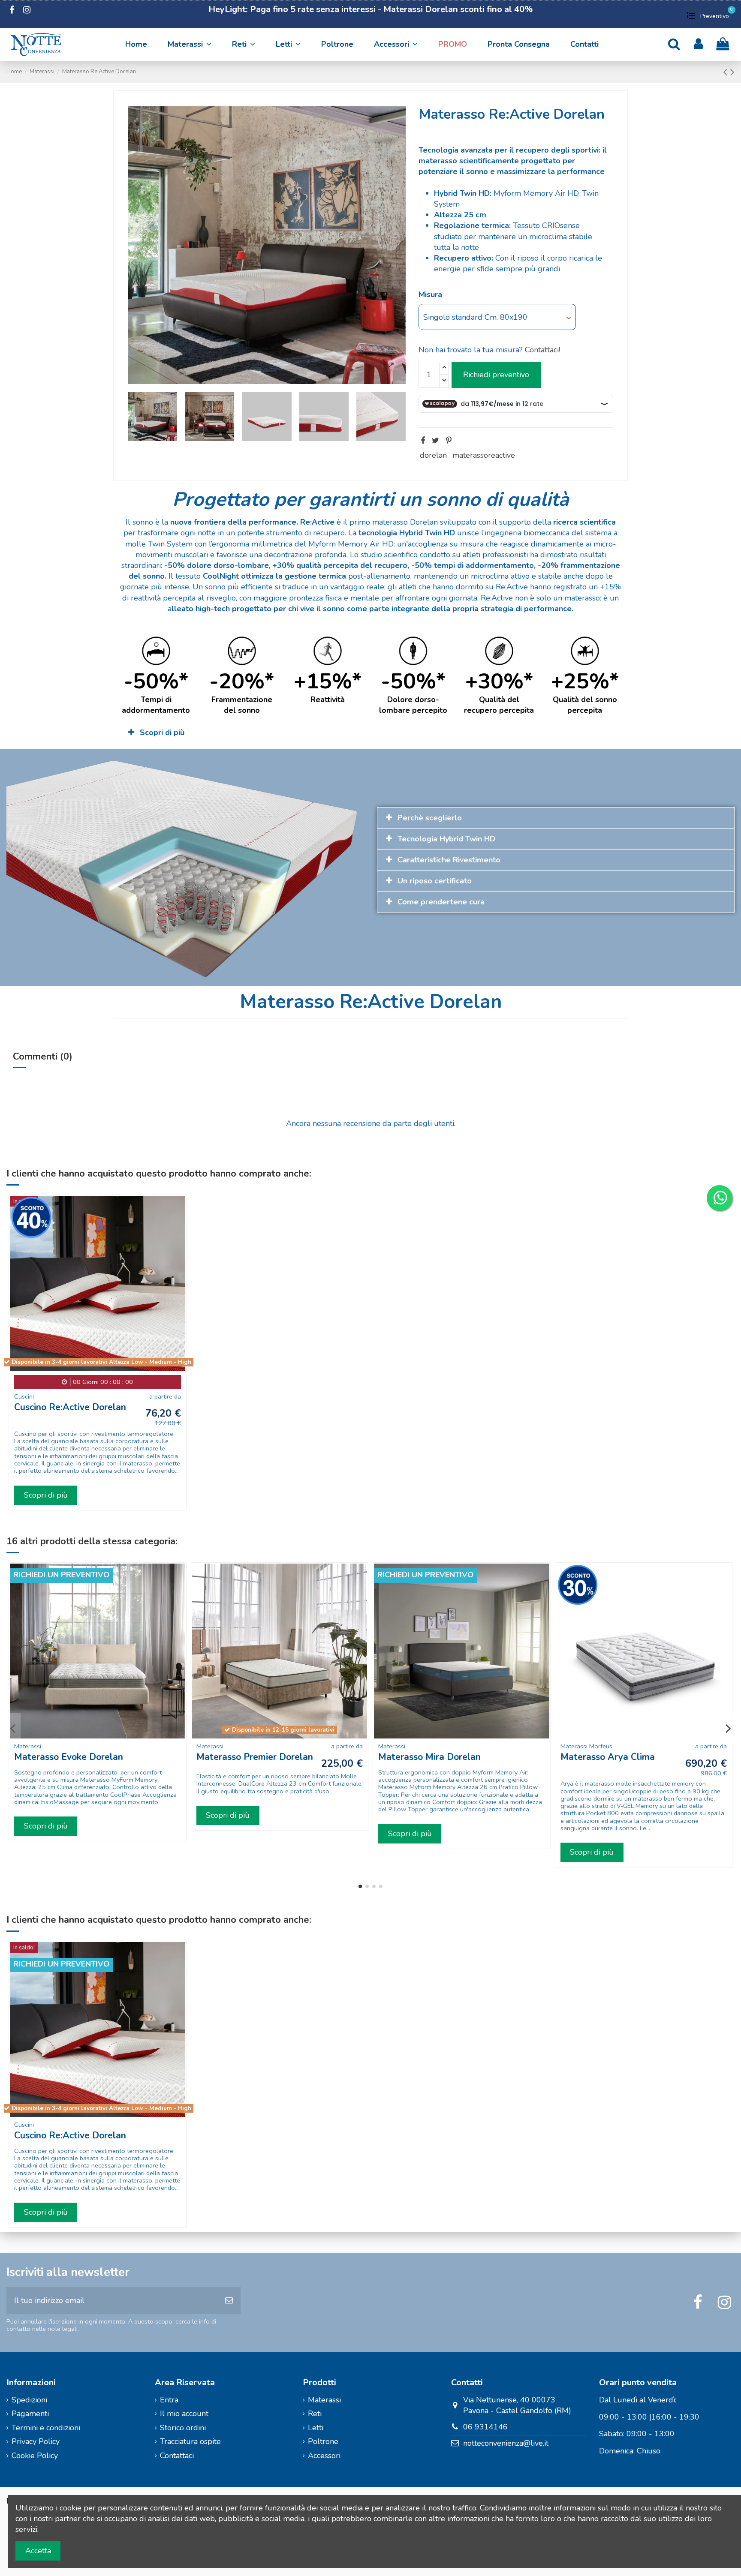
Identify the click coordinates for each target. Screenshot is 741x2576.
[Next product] (732, 72)
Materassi (324, 2400)
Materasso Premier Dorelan (255, 1757)
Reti (315, 2414)
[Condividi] (423, 441)
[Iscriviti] (229, 2301)
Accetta (38, 2551)
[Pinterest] (449, 441)
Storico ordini (183, 2428)
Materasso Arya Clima (608, 1757)
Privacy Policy (36, 2441)
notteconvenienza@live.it (506, 2443)
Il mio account (184, 2414)
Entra (169, 2400)
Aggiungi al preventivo (496, 375)
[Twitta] (435, 441)
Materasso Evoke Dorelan (69, 1757)
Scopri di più (46, 1495)
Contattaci (177, 2456)
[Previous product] (727, 72)
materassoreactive (484, 455)
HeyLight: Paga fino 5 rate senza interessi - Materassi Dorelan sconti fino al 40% (370, 9)
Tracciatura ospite (190, 2441)
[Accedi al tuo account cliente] (698, 44)
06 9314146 (485, 2427)
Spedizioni (29, 2400)
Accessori (324, 2456)
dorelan (433, 455)
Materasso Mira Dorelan (429, 1757)
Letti (316, 2428)
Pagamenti (30, 2414)
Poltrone (323, 2441)
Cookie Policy (35, 2456)
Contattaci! (542, 350)
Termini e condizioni (46, 2428)
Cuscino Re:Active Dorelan (70, 1407)
